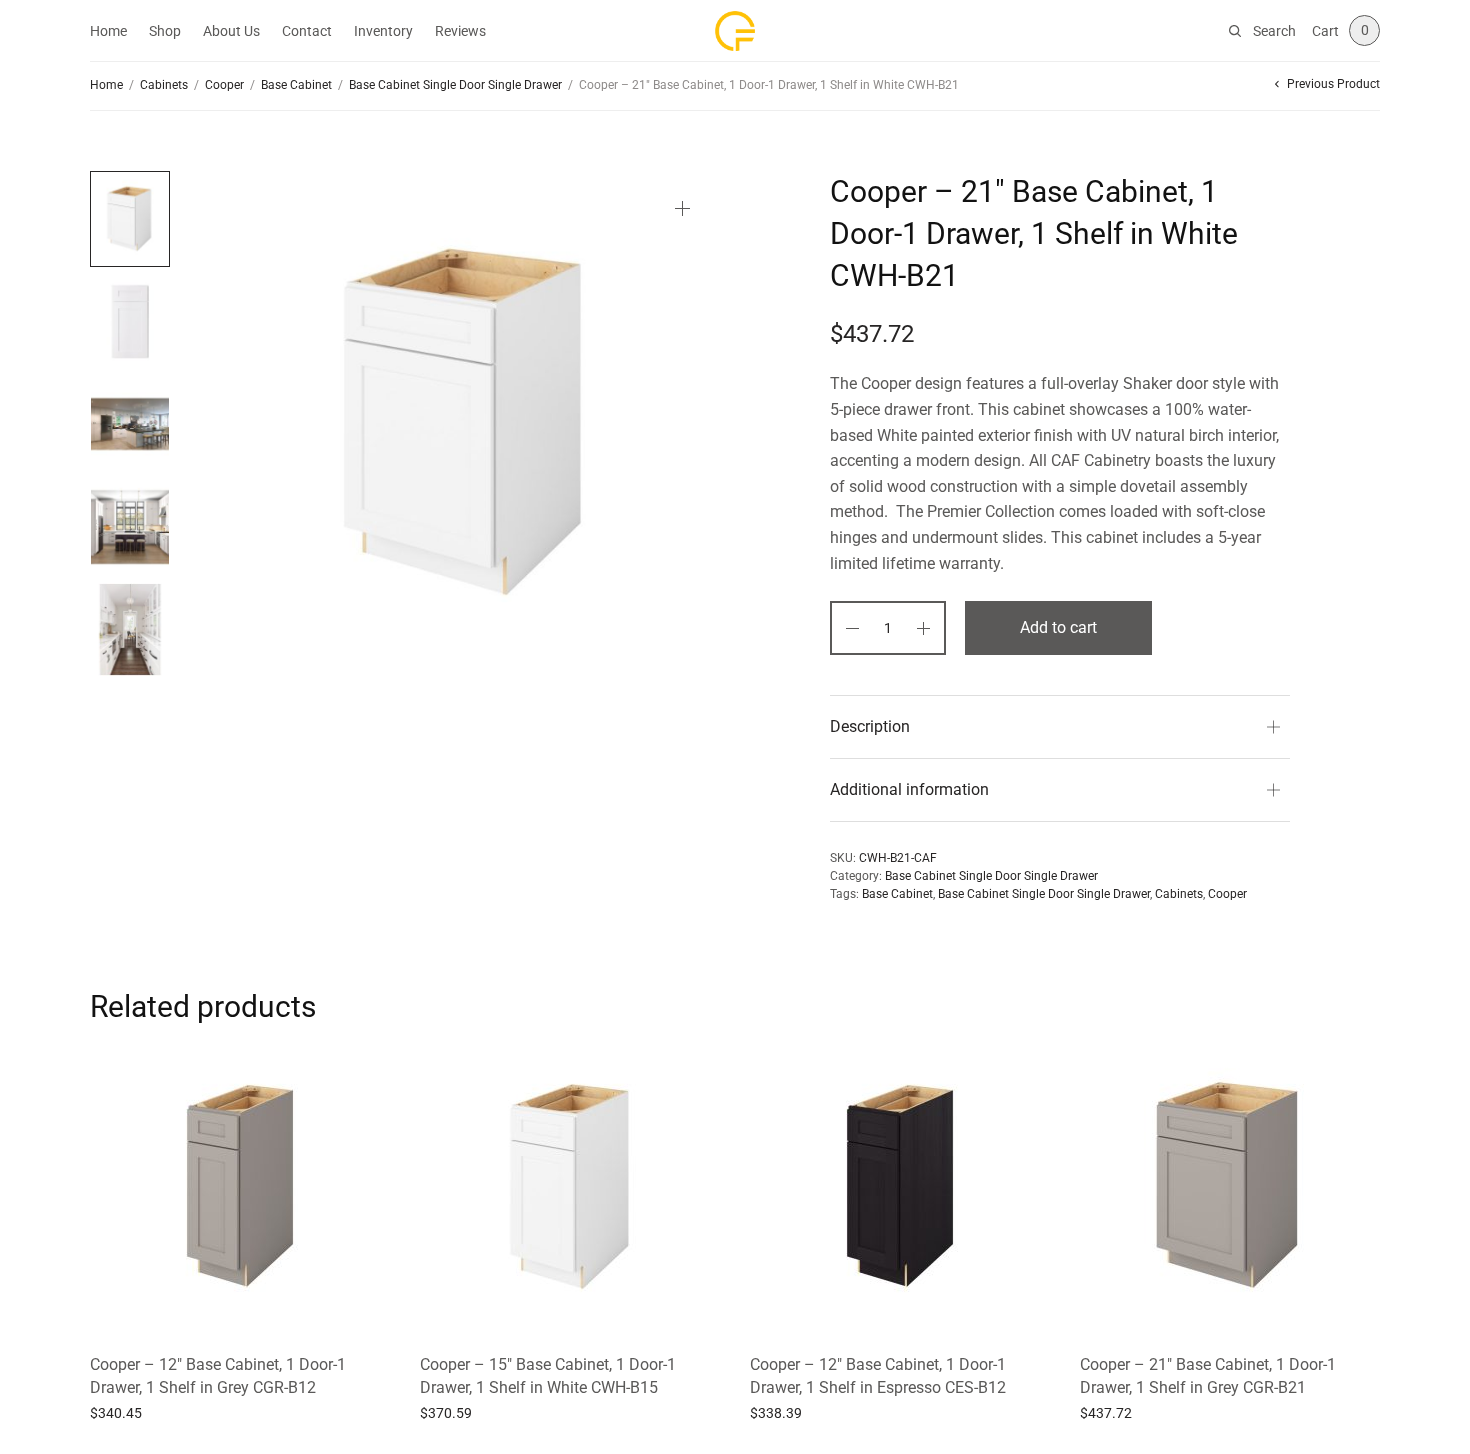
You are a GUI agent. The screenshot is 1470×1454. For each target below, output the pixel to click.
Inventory (383, 31)
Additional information (909, 789)
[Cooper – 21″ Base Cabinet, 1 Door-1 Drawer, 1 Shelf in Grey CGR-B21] (1230, 1186)
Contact (307, 31)
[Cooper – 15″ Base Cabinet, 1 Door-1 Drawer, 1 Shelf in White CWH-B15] (570, 1186)
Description (870, 726)
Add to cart (1058, 627)
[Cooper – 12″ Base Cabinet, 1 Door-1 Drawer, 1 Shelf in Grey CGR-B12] (240, 1186)
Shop (165, 31)
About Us (231, 31)
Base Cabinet (296, 85)
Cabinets (164, 85)
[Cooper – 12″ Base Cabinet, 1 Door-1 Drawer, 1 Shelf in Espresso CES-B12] (900, 1186)
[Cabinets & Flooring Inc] (735, 31)
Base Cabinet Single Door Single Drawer (455, 85)
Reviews (460, 31)
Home (108, 31)
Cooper (224, 85)
